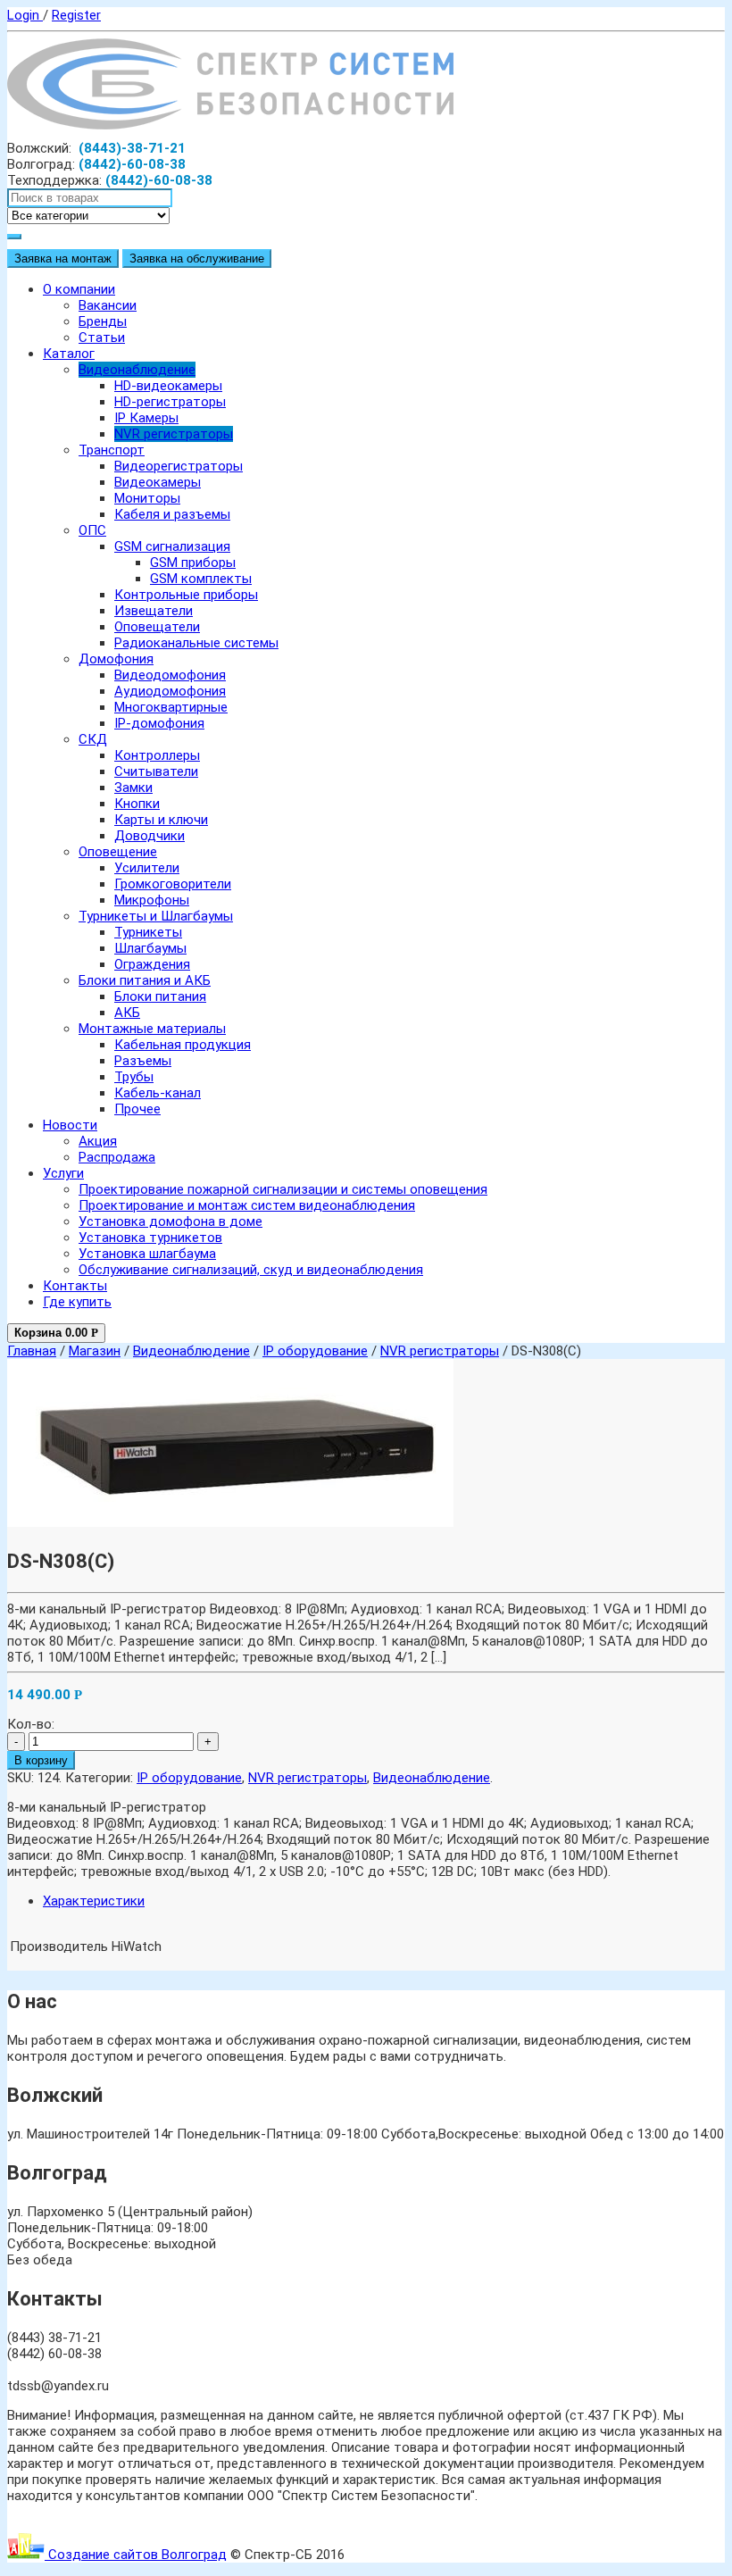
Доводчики (150, 836)
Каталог (69, 354)
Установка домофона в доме (171, 1221)
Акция (98, 1141)
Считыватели (156, 771)
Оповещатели (157, 627)
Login (25, 15)
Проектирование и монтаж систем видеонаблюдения (247, 1205)
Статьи (102, 338)
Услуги (63, 1173)
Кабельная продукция (183, 1045)
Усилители (147, 868)
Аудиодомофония (170, 691)
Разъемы (143, 1061)
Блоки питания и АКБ (145, 980)
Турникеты (148, 932)
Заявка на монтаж (63, 258)
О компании (79, 289)
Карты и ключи (161, 820)
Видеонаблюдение (137, 370)
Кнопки (137, 804)
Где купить (77, 1302)
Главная (32, 1351)
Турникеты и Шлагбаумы (156, 916)
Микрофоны (152, 900)
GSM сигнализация (172, 546)
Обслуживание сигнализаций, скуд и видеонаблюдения (251, 1270)
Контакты (75, 1286)
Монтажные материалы (152, 1029)
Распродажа (117, 1157)
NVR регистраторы (174, 434)
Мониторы (147, 498)
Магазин (95, 1351)
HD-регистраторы (170, 402)
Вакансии (108, 305)
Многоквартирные (171, 707)
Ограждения (152, 964)
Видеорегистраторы (179, 466)
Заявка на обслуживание (197, 258)
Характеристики (94, 1901)
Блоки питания (160, 996)
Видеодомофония (170, 675)
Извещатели (154, 611)
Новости (70, 1125)
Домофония (116, 659)
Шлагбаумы (150, 948)
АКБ (127, 1013)
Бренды (103, 321)
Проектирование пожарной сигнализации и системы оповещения (283, 1189)
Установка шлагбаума (147, 1254)
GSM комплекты (201, 579)
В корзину (41, 1760)
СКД (93, 739)
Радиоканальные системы (196, 643)
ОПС (92, 530)
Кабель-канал (158, 1093)
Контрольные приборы (186, 595)
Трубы (134, 1077)
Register (76, 15)
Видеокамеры (158, 482)
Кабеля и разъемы (172, 514)
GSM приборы (193, 563)
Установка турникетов (150, 1238)
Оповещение (118, 852)
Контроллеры (157, 755)
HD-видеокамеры (168, 386)
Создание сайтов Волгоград (136, 2555)
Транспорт (112, 450)
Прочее (137, 1109)
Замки (133, 788)
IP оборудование (315, 1351)
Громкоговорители (173, 884)
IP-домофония (159, 723)
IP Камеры (146, 418)
